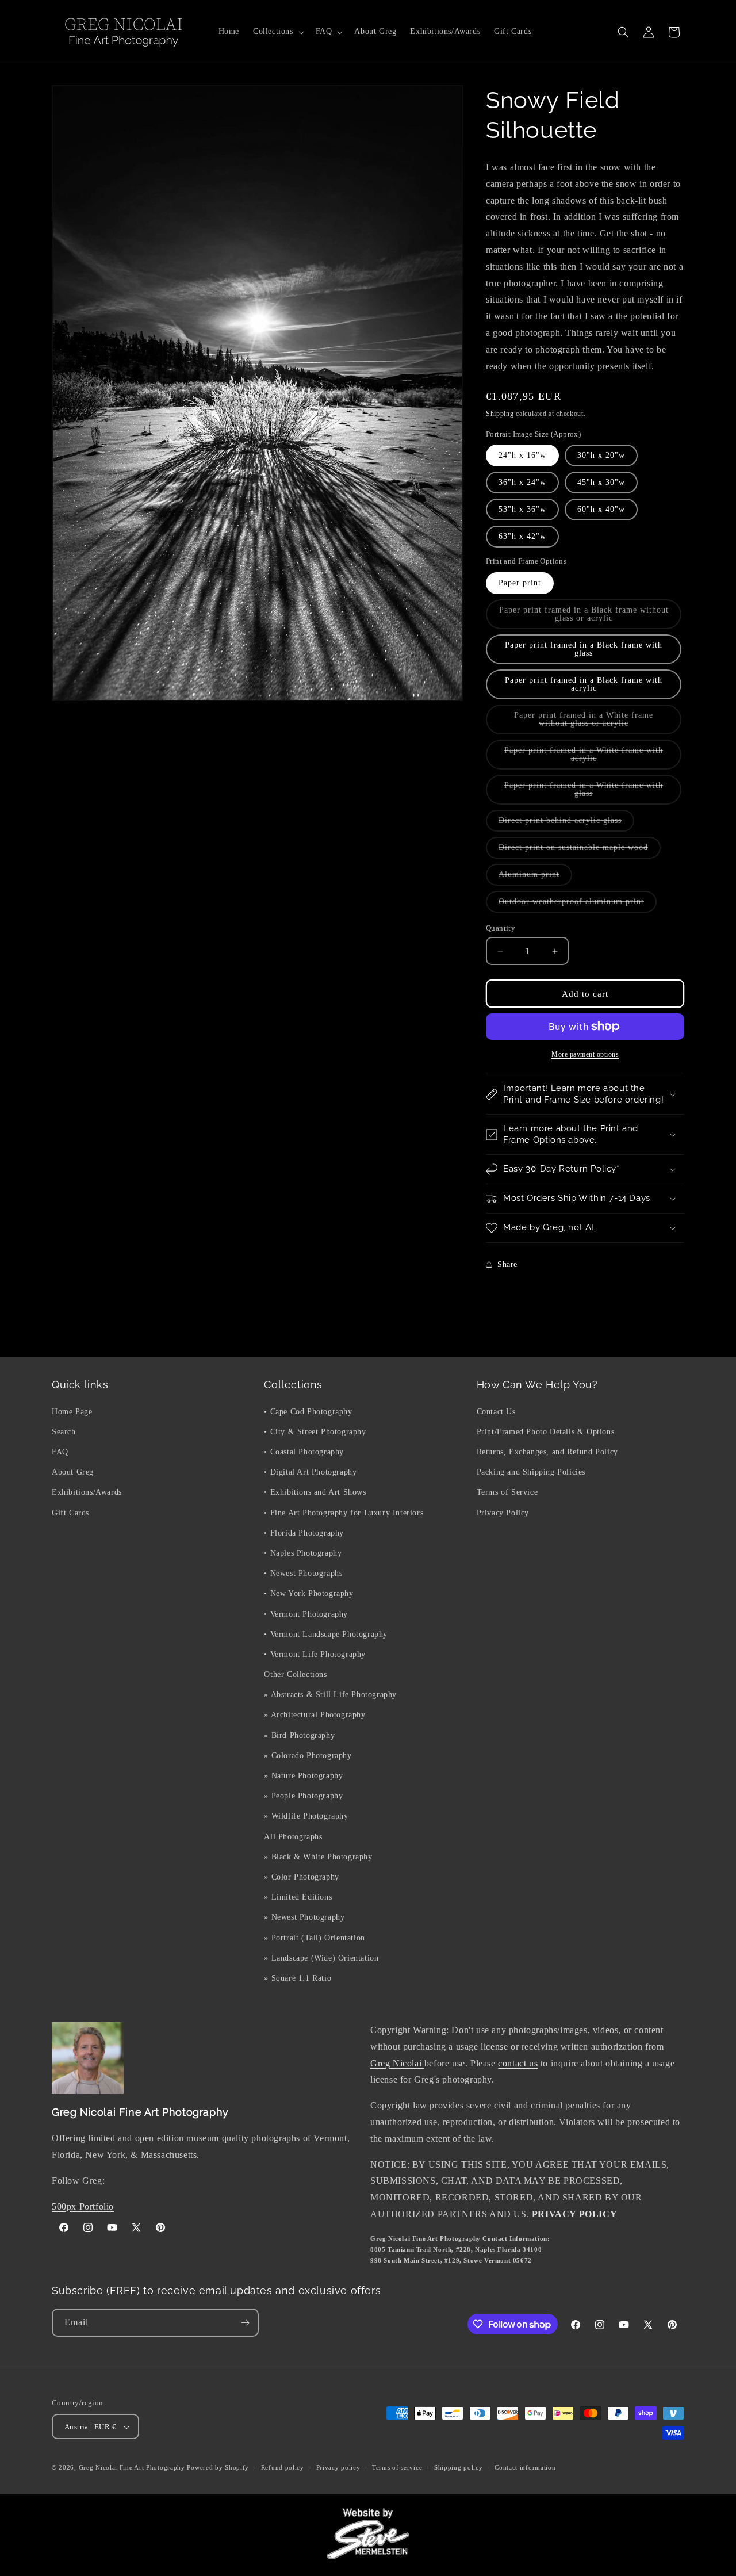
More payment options (585, 1054)
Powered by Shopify (218, 2468)
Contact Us (496, 1411)
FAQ (60, 1451)
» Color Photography (301, 1876)
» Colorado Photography (308, 1755)
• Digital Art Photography (310, 1472)
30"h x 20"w (601, 455)
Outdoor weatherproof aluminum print (578, 905)
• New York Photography (308, 1593)
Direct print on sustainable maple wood (580, 851)
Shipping (500, 414)
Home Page (72, 1411)
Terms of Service (507, 1492)
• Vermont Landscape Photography (326, 1634)
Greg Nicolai (397, 2063)
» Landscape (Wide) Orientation (321, 1957)
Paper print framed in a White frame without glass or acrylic (593, 723)
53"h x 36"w (522, 509)
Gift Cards (70, 1512)
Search (64, 1431)
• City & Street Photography (315, 1431)
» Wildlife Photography (306, 1816)
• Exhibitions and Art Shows (315, 1492)
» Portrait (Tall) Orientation (314, 1937)
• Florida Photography (304, 1532)
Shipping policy (459, 2468)
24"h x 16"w (522, 455)
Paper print (520, 583)
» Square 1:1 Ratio (298, 1978)
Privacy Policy (503, 1512)
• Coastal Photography (304, 1451)
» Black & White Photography (318, 1856)
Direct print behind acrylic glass (566, 824)
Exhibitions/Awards (87, 1492)
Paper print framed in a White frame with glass (584, 793)
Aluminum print (535, 878)
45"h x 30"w (601, 482)
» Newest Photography (304, 1917)
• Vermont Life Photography (315, 1654)
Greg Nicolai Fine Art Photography (132, 2468)
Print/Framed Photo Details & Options (546, 1431)
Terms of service (397, 2468)
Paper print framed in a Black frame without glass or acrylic (584, 617)
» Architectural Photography (315, 1715)
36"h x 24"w (522, 482)
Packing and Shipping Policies (531, 1472)
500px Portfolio (83, 2206)
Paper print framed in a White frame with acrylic (584, 758)
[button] (277, 32)
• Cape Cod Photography (308, 1411)
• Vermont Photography (306, 1614)
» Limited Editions (298, 1896)
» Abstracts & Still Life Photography (330, 1695)
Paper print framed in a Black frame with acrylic (584, 684)
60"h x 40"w (601, 509)
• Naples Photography (303, 1553)
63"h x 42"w (522, 536)
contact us (518, 2063)
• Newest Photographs (303, 1573)
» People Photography (303, 1796)
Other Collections (295, 1674)
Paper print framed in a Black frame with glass (584, 649)
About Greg (73, 1472)
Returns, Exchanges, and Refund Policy (547, 1451)
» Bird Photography (299, 1735)
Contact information (525, 2468)
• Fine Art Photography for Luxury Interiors (344, 1512)
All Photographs (293, 1836)
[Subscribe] (245, 2323)
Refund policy (283, 2468)
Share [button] (507, 1264)
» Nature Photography (303, 1775)
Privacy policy (338, 2468)
